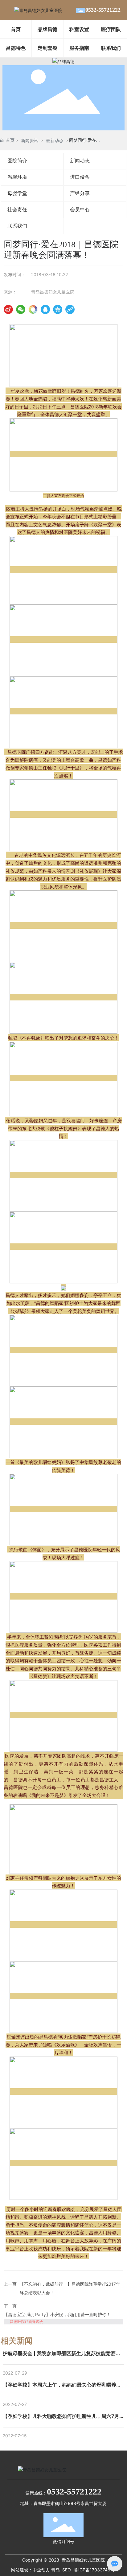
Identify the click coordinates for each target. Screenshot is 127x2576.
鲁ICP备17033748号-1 (96, 2570)
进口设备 (80, 177)
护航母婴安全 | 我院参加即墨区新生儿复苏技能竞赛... (61, 2353)
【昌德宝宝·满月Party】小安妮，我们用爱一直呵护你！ (57, 2314)
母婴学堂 (17, 193)
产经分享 (80, 193)
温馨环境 (17, 177)
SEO (67, 2570)
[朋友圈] (33, 309)
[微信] (21, 309)
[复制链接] (70, 309)
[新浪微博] (8, 309)
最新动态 (55, 140)
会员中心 (80, 210)
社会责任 (17, 210)
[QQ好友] (45, 309)
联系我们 (17, 226)
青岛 (55, 2570)
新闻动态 (80, 161)
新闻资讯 (30, 140)
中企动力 (41, 2570)
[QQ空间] (58, 309)
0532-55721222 (103, 10)
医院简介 (17, 161)
